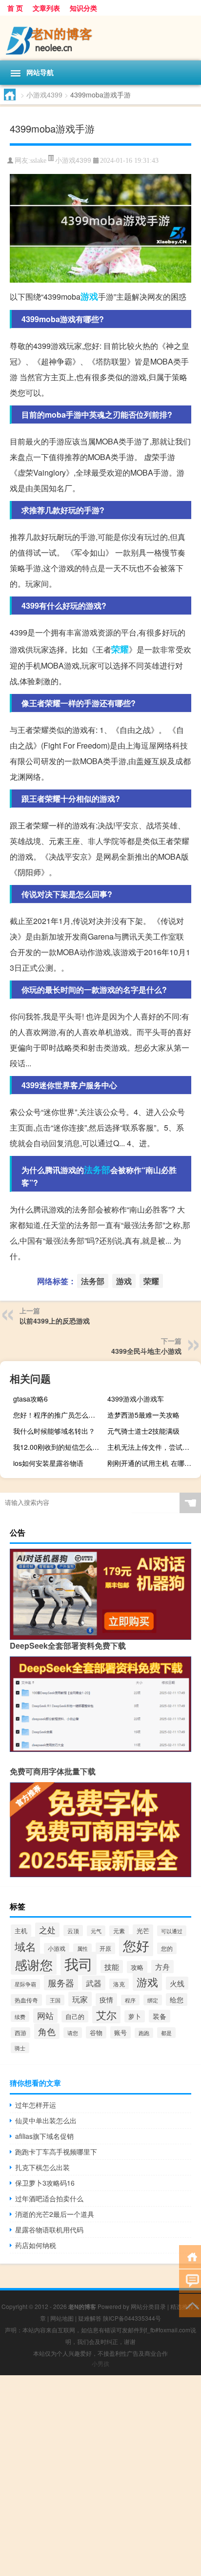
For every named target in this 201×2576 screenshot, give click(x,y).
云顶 (73, 1931)
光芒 (143, 1931)
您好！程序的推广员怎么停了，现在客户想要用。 (59, 1415)
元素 (119, 1931)
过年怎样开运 (36, 2105)
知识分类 (83, 8)
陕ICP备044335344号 (132, 2318)
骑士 (20, 2048)
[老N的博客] (100, 38)
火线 (177, 1983)
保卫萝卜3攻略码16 (45, 2183)
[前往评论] (190, 2280)
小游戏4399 (44, 95)
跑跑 (144, 2033)
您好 (136, 1945)
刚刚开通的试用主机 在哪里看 (153, 1463)
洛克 (119, 1984)
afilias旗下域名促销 (44, 2136)
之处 (47, 1930)
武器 (94, 1983)
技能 (112, 1967)
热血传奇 (26, 2000)
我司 (79, 1963)
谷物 (96, 2032)
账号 (121, 2032)
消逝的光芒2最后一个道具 (55, 2214)
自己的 (75, 2017)
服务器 (61, 1983)
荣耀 (120, 649)
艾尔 (106, 2015)
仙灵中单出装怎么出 (46, 2120)
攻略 (137, 1967)
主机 (21, 1931)
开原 (105, 1948)
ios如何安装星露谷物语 (48, 1463)
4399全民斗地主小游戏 (146, 1351)
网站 (45, 2016)
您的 (167, 1948)
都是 (166, 2033)
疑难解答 (90, 2318)
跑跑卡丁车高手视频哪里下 (56, 2152)
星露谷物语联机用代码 (49, 2230)
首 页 (15, 8)
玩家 (80, 1999)
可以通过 (172, 1931)
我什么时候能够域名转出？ (54, 1431)
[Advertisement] (100, 2476)
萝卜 (135, 2016)
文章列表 (46, 8)
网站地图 (62, 2318)
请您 (73, 2033)
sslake (38, 161)
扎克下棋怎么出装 (42, 2167)
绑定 (153, 2000)
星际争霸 (25, 1984)
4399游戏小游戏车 (136, 1399)
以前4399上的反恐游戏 (55, 1321)
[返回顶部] (190, 2305)
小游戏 (57, 1948)
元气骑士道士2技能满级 (143, 1431)
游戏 (89, 296)
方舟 (162, 1967)
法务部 (97, 1170)
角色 (47, 2031)
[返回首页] (190, 2256)
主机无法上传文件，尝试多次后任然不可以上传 (153, 1447)
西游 (20, 2033)
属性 (82, 1949)
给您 (177, 1999)
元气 (96, 1931)
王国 (55, 2000)
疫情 (106, 1999)
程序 (130, 2000)
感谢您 (34, 1964)
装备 (160, 2016)
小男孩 (100, 2363)
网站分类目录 (148, 2306)
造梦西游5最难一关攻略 (143, 1415)
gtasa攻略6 (30, 1399)
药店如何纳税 (36, 2245)
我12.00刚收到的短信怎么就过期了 (59, 1447)
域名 (25, 1946)
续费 (20, 2017)
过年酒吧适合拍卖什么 (49, 2198)
